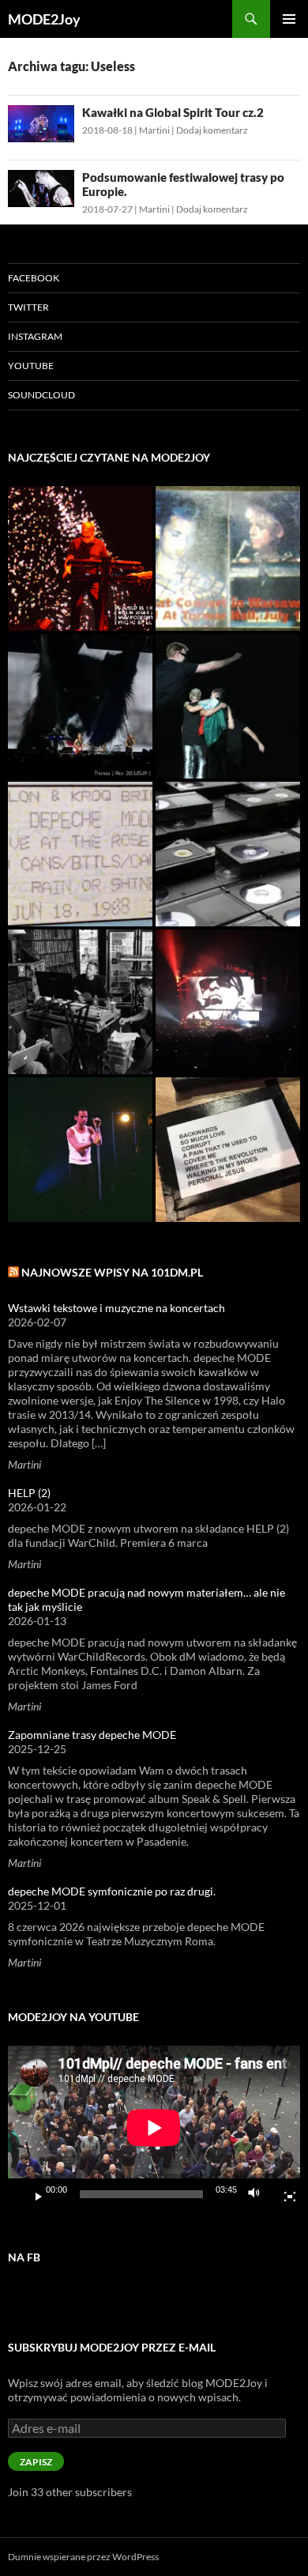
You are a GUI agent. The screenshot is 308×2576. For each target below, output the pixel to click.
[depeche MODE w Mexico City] (228, 706)
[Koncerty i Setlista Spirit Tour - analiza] (228, 1002)
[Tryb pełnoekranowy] (284, 2194)
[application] (154, 2128)
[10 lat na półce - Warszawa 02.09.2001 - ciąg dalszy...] (80, 1150)
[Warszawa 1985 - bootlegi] (228, 558)
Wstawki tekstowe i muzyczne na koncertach (116, 1308)
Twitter (28, 307)
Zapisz (36, 2462)
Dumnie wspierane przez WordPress (83, 2557)
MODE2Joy (44, 19)
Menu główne (289, 19)
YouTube (31, 366)
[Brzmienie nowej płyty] (80, 1002)
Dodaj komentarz (212, 130)
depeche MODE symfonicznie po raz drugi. (112, 1891)
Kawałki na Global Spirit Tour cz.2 (173, 112)
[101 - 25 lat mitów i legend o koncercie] (80, 854)
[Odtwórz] (32, 2194)
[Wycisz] (258, 2194)
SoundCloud (41, 395)
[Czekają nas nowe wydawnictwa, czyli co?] (228, 854)
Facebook (34, 278)
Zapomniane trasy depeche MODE (92, 1735)
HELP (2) (29, 1493)
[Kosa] (80, 558)
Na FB (24, 2257)
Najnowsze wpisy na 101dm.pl (112, 1272)
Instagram (35, 336)
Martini (154, 130)
